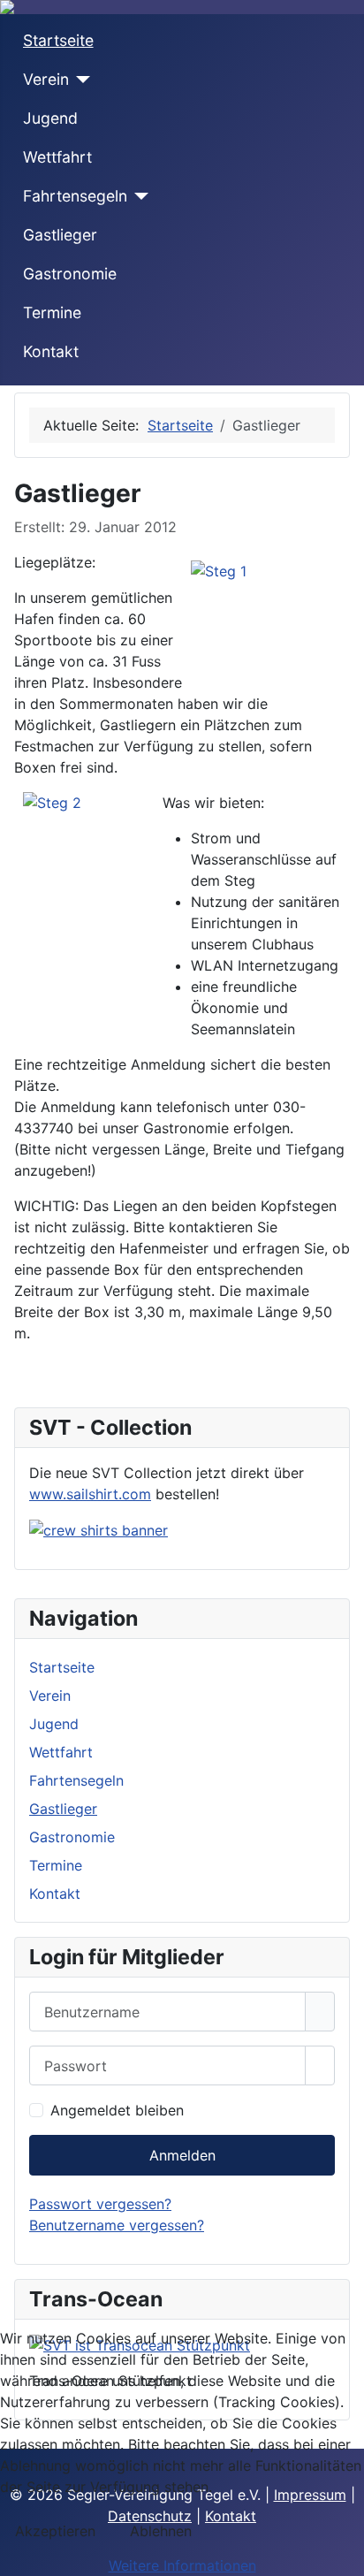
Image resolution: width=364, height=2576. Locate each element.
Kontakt (51, 351)
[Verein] (80, 80)
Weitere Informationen (182, 2565)
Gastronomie (70, 274)
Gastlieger (60, 235)
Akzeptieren (55, 2531)
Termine (52, 312)
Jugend (50, 118)
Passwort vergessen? (100, 2204)
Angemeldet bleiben (117, 2110)
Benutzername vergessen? (117, 2225)
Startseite (58, 40)
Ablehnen (161, 2531)
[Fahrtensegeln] (138, 196)
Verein (46, 79)
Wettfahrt (57, 157)
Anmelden (182, 2155)
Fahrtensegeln (75, 196)
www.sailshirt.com (90, 1494)
